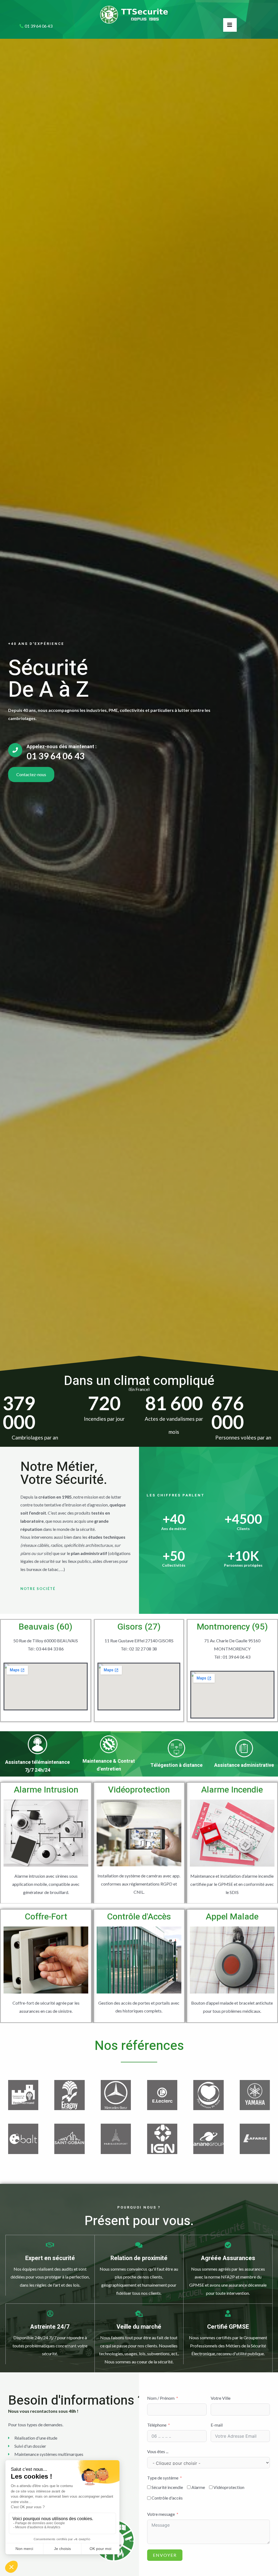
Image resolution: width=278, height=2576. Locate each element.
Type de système (163, 2478)
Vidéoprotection (139, 1790)
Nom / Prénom (161, 2398)
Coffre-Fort (46, 1917)
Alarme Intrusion (46, 1790)
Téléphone (157, 2425)
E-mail (217, 2425)
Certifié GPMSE (228, 2327)
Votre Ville (221, 2398)
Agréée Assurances (228, 2258)
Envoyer (165, 2555)
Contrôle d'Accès (139, 1917)
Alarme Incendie (232, 1790)
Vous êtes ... (158, 2451)
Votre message (161, 2514)
